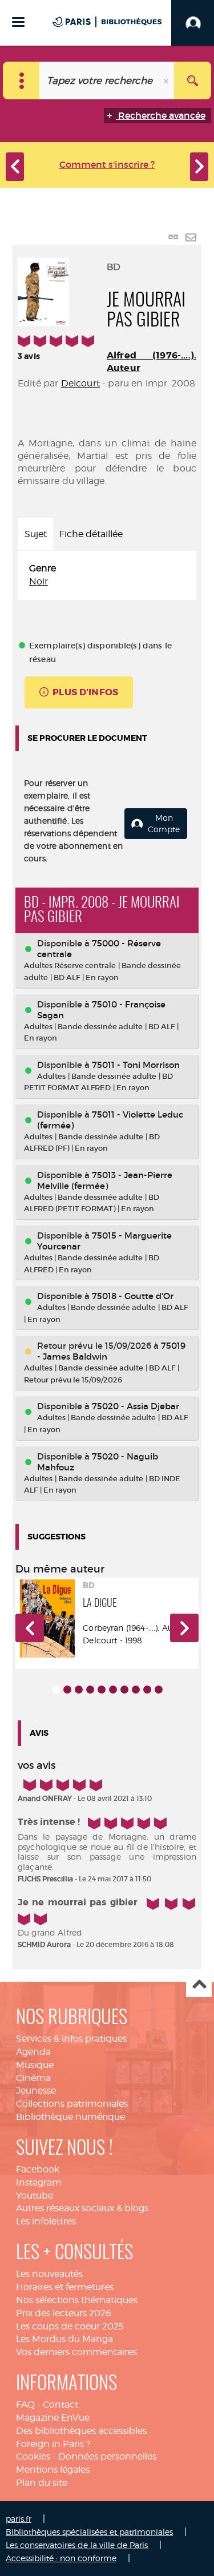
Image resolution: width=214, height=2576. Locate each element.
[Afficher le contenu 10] (159, 1690)
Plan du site (42, 2483)
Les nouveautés (49, 2274)
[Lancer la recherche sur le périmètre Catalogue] (193, 80)
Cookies (33, 2456)
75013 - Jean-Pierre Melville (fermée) (105, 1180)
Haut (199, 1985)
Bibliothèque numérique (70, 2117)
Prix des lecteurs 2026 (64, 2313)
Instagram (39, 2182)
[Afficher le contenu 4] (90, 1690)
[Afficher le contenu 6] (113, 1690)
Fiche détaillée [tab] (91, 534)
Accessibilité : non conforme (61, 2558)
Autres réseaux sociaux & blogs (82, 2208)
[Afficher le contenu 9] (147, 1690)
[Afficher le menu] (18, 22)
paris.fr (19, 2519)
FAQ (25, 2404)
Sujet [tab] (36, 534)
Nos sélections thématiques (77, 2300)
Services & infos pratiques (71, 2039)
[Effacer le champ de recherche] (167, 80)
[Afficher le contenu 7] (124, 1690)
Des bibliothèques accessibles (81, 2431)
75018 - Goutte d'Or (133, 1296)
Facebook (38, 2169)
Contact (60, 2404)
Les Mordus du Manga (64, 2339)
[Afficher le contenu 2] (67, 1690)
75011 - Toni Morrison (136, 1065)
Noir (39, 581)
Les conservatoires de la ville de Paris (77, 2545)
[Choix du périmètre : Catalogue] (21, 80)
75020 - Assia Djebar (136, 1406)
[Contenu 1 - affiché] (56, 1690)
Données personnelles (107, 2456)
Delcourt (80, 383)
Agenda (33, 2052)
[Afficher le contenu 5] (102, 1690)
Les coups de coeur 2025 (70, 2326)
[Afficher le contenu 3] (79, 1690)
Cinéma (33, 2078)
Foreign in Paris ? (53, 2444)
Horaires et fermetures (65, 2287)
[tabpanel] (107, 575)
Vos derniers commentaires (76, 2352)
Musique (35, 2065)
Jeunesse (36, 2091)
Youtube (35, 2196)
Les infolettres (46, 2221)
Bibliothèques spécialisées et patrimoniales (89, 2532)
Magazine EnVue (53, 2418)
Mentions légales (53, 2470)
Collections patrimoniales (72, 2104)
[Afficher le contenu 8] (136, 1690)
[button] (30, 1628)
